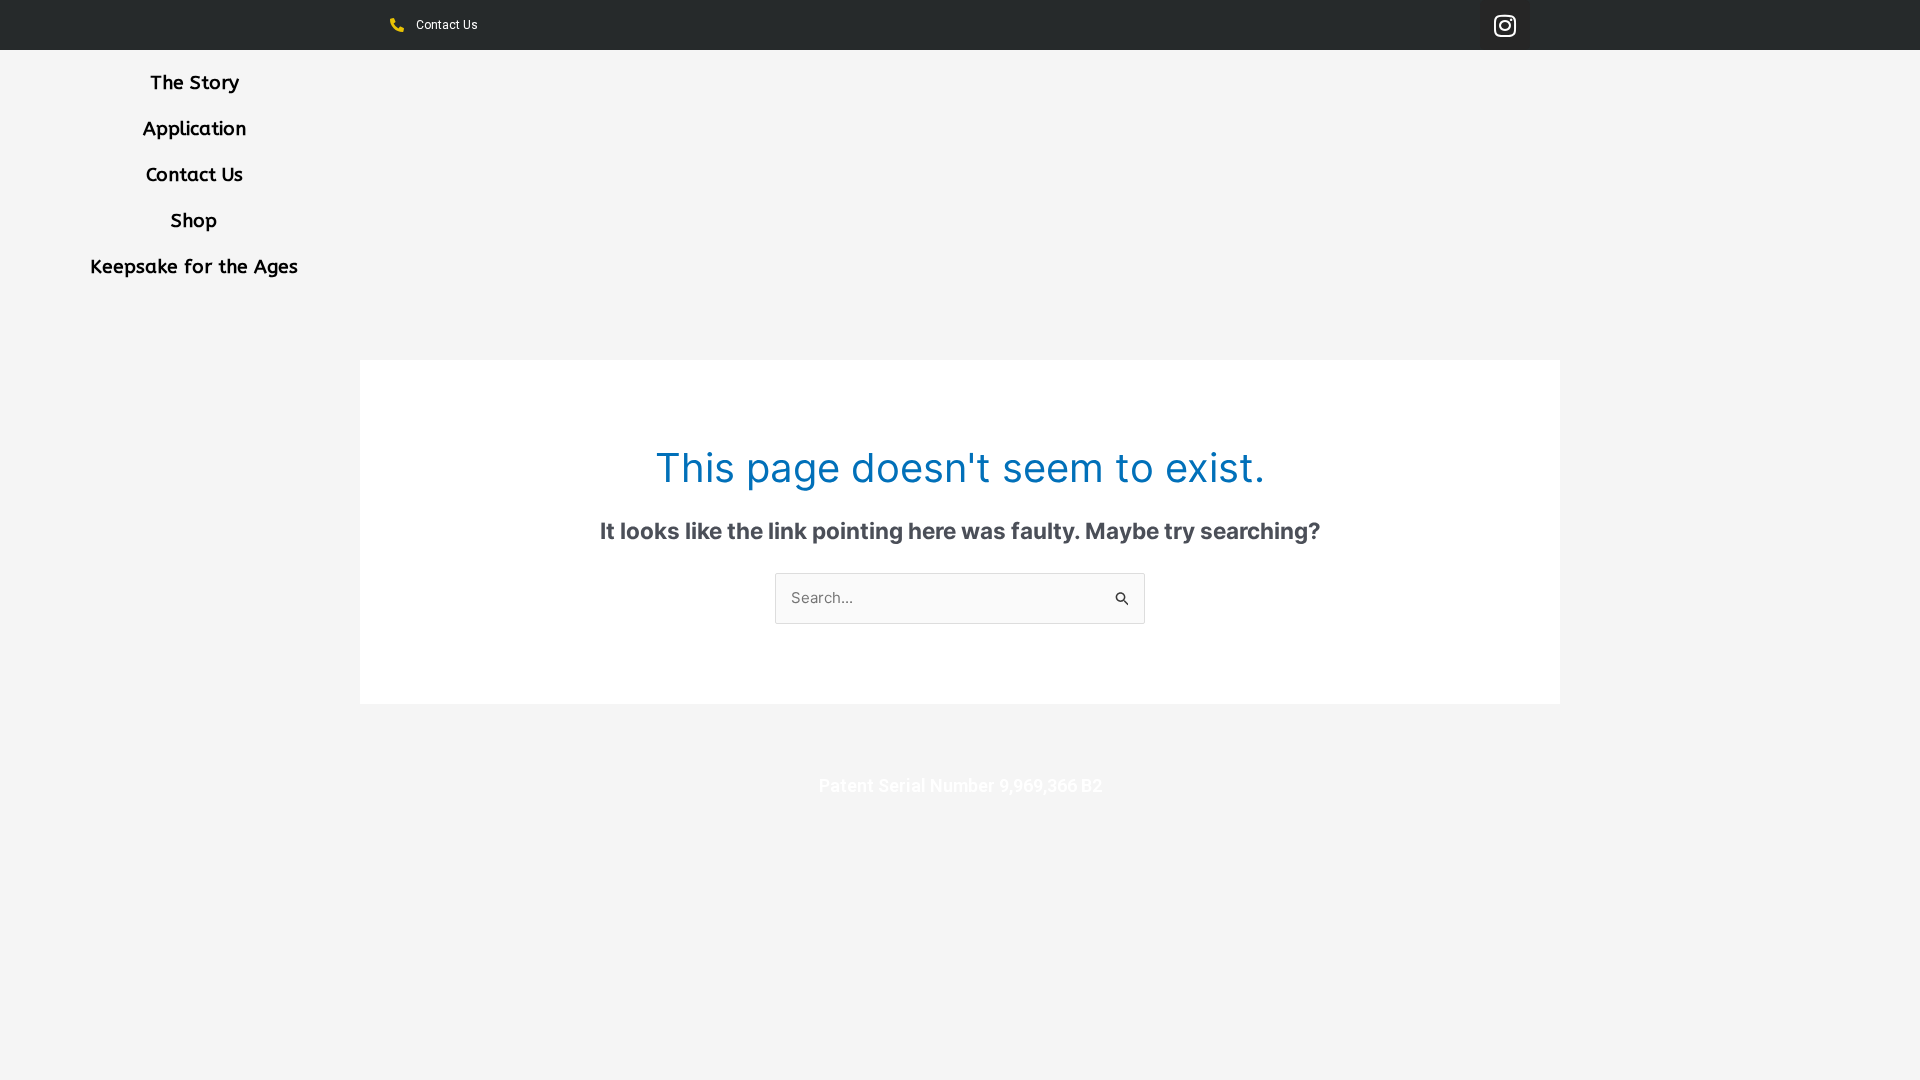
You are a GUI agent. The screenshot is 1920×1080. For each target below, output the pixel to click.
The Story (194, 83)
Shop (194, 221)
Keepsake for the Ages (194, 267)
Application (194, 129)
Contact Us (194, 175)
